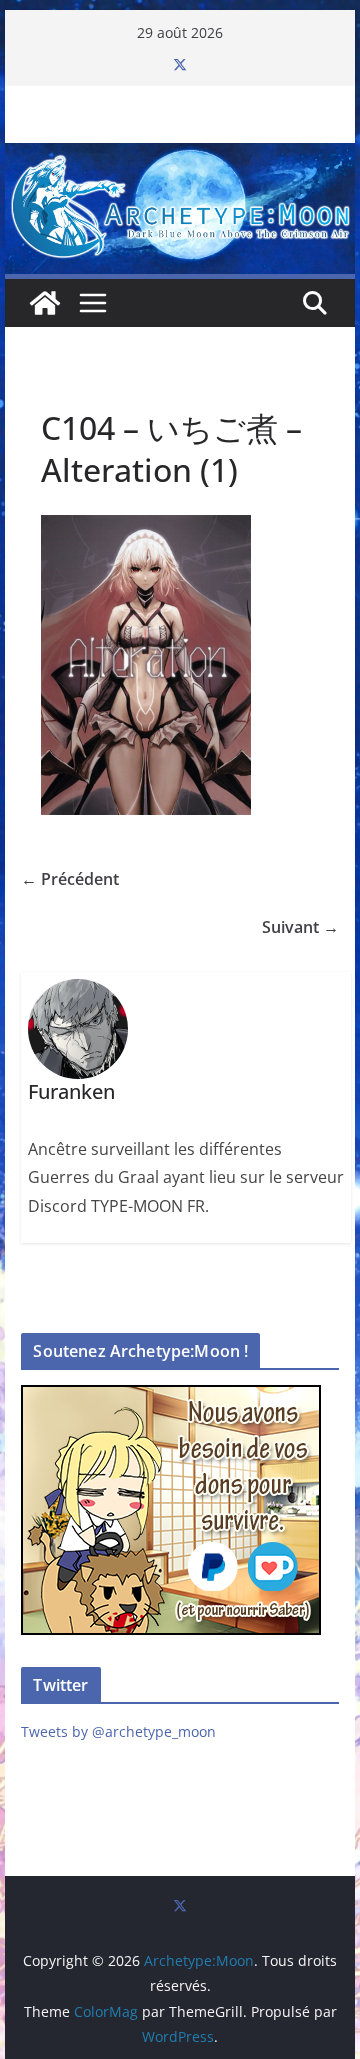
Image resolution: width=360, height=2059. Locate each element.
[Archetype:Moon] (179, 157)
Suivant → (300, 927)
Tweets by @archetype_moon (118, 1731)
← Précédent (70, 879)
